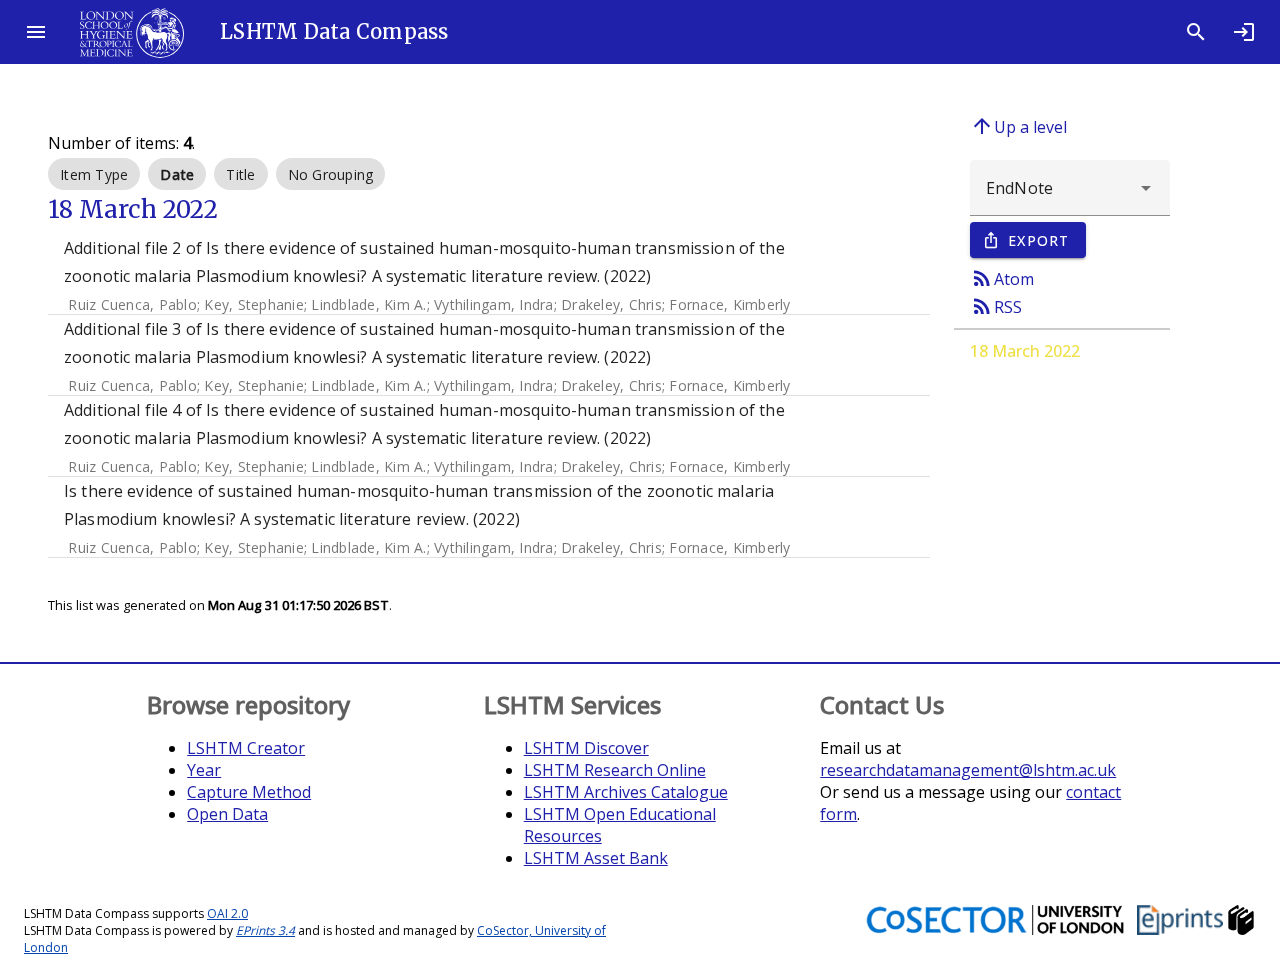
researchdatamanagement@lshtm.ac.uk (968, 770)
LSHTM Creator (246, 748)
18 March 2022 (1025, 351)
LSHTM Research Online (615, 770)
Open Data (227, 814)
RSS (996, 306)
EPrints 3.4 (265, 930)
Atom (1002, 278)
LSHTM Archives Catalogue (626, 792)
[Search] (1196, 32)
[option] (94, 174)
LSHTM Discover (586, 748)
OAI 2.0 (227, 913)
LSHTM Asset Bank (596, 858)
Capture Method (249, 792)
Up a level (1018, 126)
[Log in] (1244, 32)
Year (204, 770)
